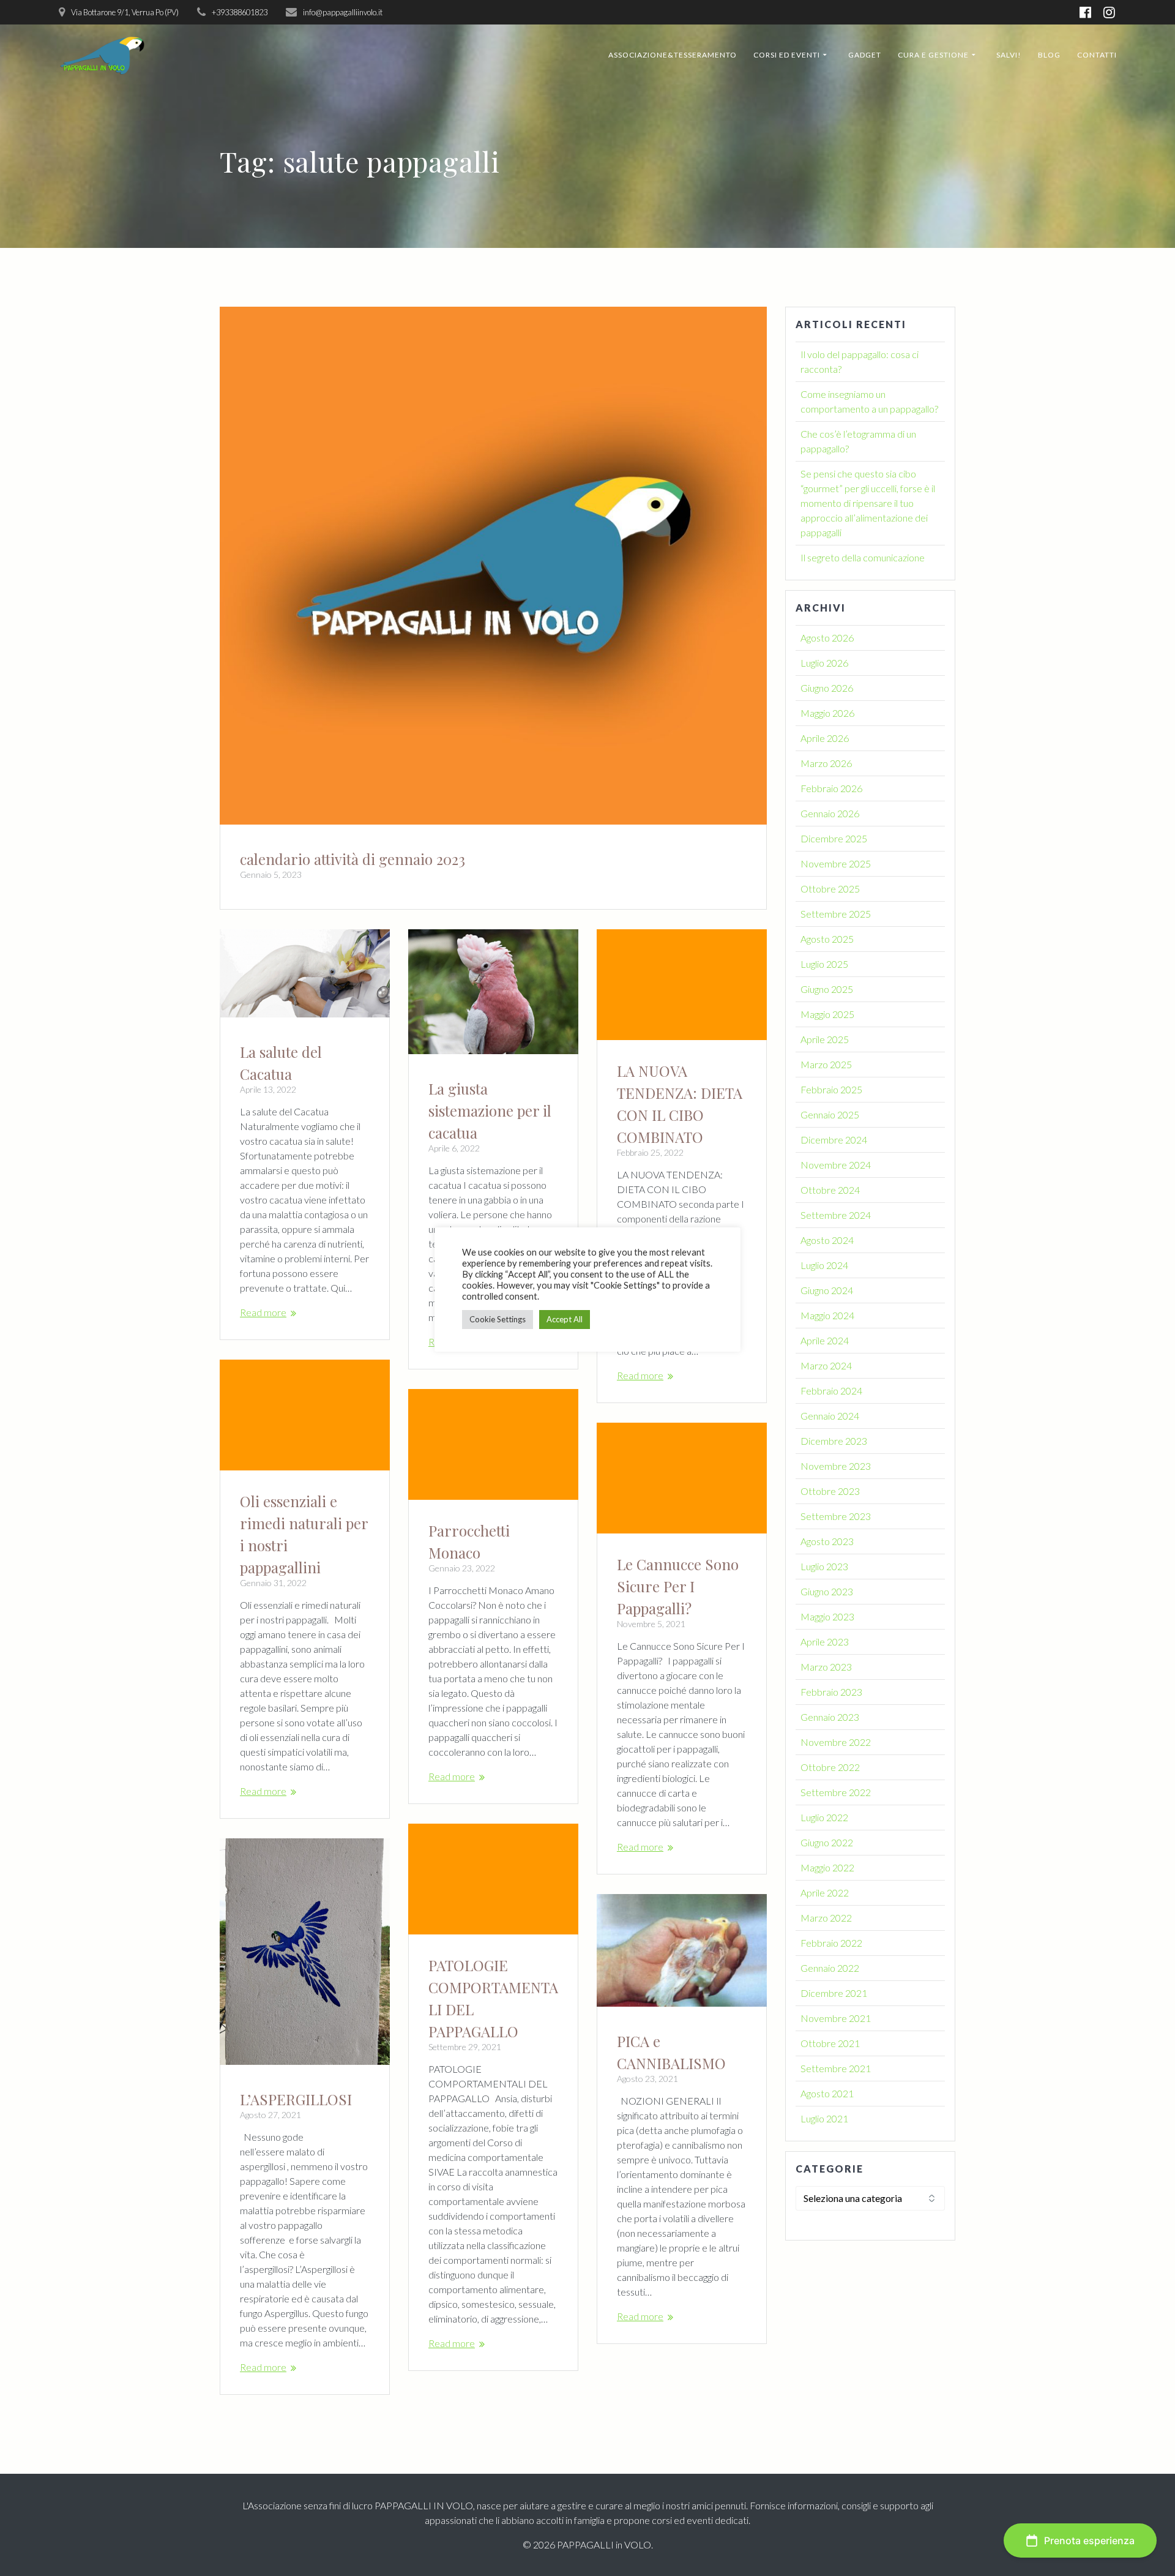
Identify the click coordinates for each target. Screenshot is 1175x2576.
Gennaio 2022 (830, 1968)
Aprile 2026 (825, 738)
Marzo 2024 (826, 1365)
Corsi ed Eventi (787, 55)
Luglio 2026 (824, 663)
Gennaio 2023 (830, 1717)
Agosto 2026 (827, 638)
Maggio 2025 (827, 1014)
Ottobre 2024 (830, 1190)
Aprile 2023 (825, 1642)
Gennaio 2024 (830, 1416)
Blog (1049, 55)
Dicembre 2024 (834, 1140)
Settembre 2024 (836, 1215)
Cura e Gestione (933, 55)
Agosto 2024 (827, 1240)
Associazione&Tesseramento (673, 55)
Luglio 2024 (824, 1265)
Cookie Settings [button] (498, 1319)
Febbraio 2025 (831, 1089)
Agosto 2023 (827, 1541)
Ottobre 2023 (830, 1491)
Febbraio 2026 (831, 788)
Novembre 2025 (836, 863)
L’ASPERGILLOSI (296, 2099)
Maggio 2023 (827, 1616)
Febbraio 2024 (831, 1391)
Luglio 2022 (824, 1817)
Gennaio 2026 (830, 813)
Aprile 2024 (825, 1340)
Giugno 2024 (827, 1290)
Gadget (865, 55)
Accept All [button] (565, 1319)
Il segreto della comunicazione (863, 557)
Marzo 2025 (826, 1064)
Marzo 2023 (826, 1667)
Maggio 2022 (827, 1867)
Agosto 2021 (827, 2093)
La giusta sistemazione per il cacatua (490, 1110)
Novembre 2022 (836, 1742)
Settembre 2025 (836, 914)
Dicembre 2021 (834, 1993)
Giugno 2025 (827, 989)
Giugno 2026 (827, 688)
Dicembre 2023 (834, 1441)
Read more (263, 1312)
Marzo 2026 (826, 763)
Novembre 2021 (836, 2018)
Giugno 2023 (827, 1591)
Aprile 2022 (825, 1893)
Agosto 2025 (827, 939)
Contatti (1097, 55)
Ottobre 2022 (830, 1767)
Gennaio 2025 (830, 1114)
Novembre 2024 (836, 1165)
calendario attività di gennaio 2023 (352, 859)
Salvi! (1009, 55)
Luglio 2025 (824, 964)
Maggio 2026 (827, 713)
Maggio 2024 (827, 1315)
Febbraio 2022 (831, 1943)
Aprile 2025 (825, 1039)
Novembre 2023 (836, 1466)
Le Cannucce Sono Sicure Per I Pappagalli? (678, 1586)
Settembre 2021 (836, 2068)
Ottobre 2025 (830, 889)
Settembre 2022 (836, 1792)
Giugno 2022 (827, 1842)
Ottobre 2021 (830, 2043)
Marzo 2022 (826, 1918)
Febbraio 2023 (831, 1692)
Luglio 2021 (824, 2118)
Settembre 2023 (836, 1516)
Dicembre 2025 (834, 838)
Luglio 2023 (824, 1566)
